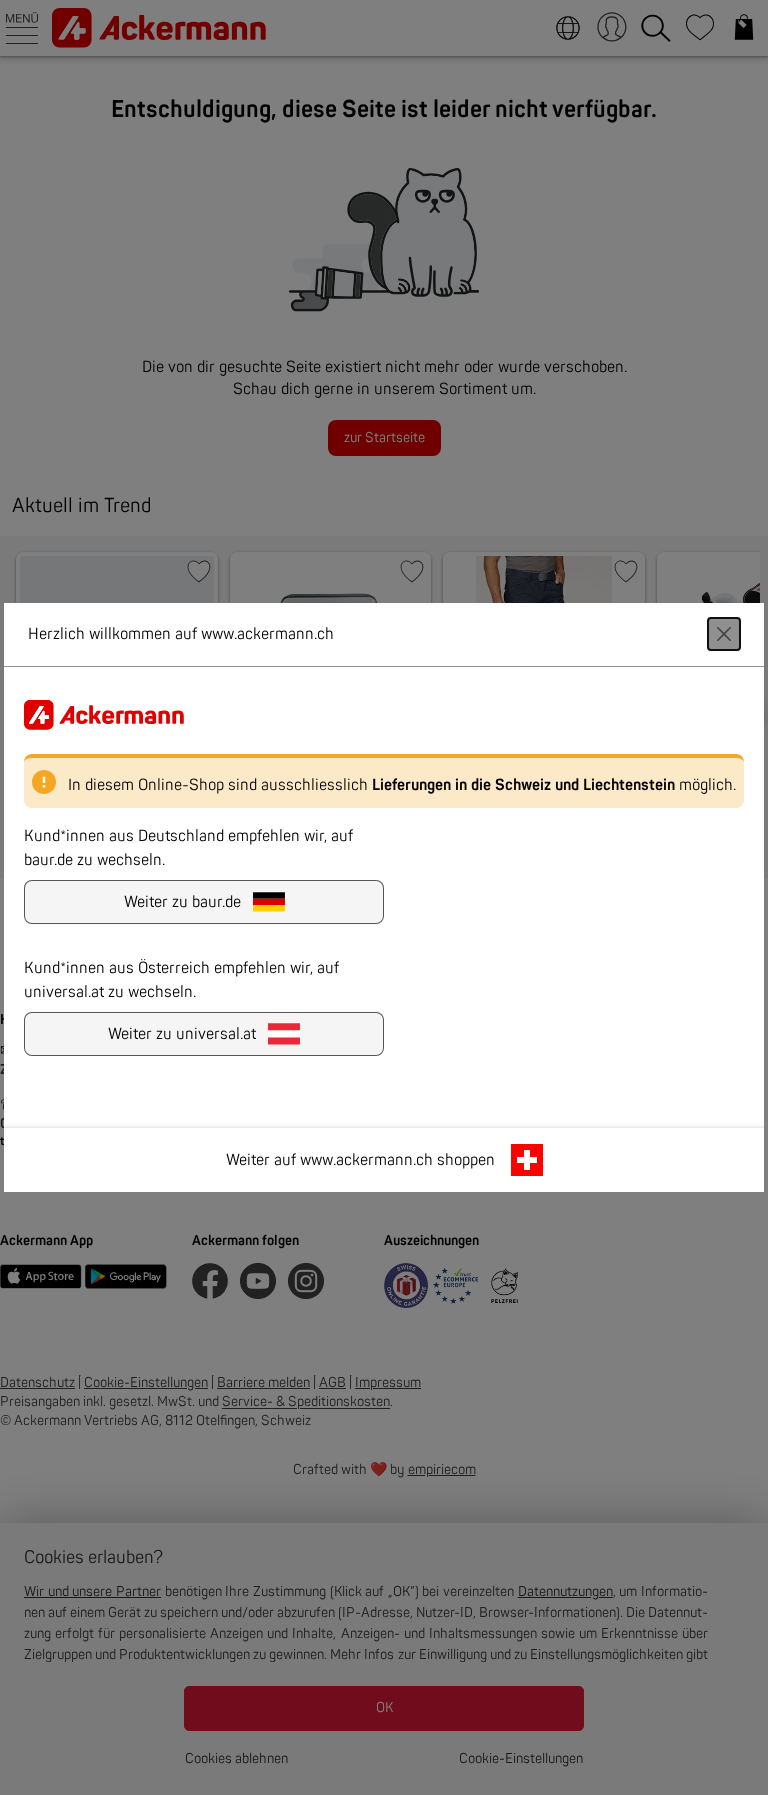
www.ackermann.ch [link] (366, 1160)
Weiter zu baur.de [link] (182, 902)
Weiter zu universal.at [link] (182, 1034)
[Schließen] (724, 634)
